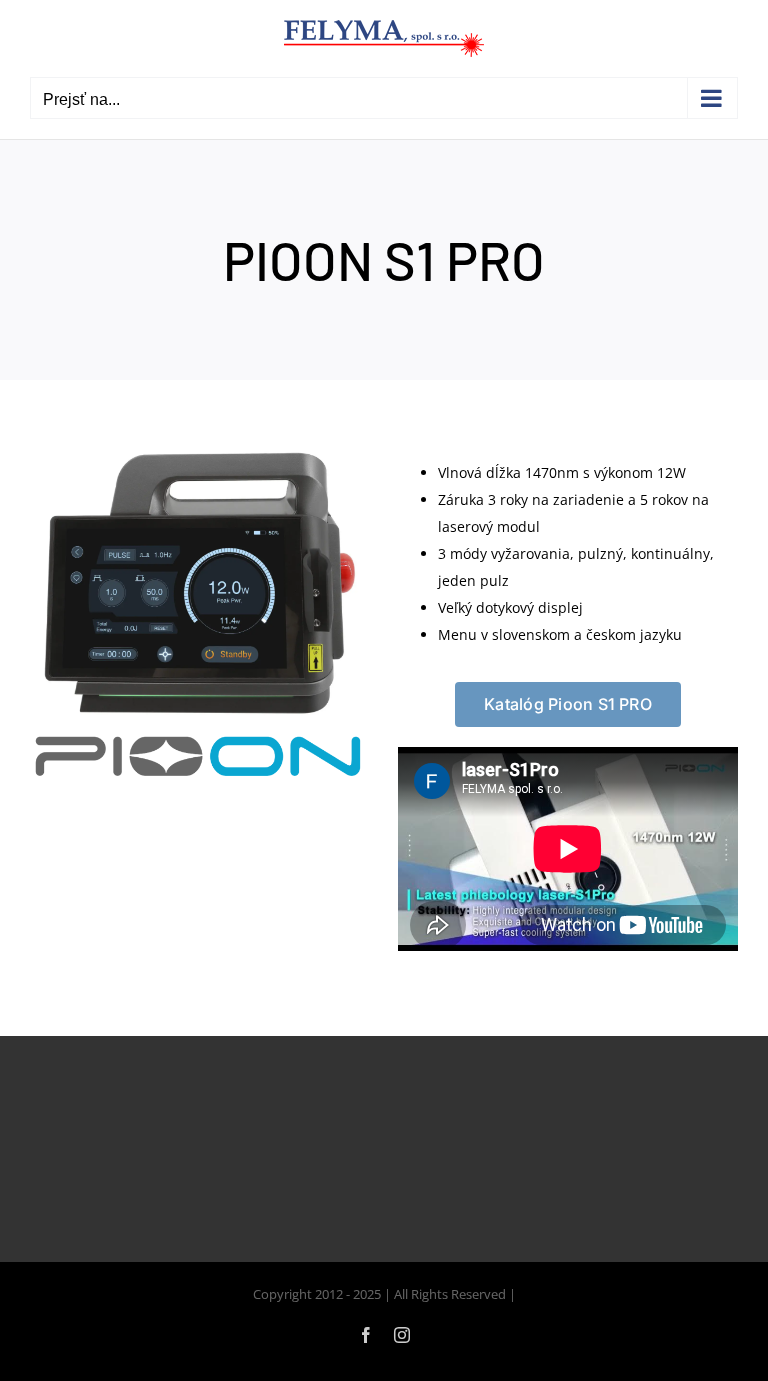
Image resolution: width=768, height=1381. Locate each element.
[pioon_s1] (200, 451)
